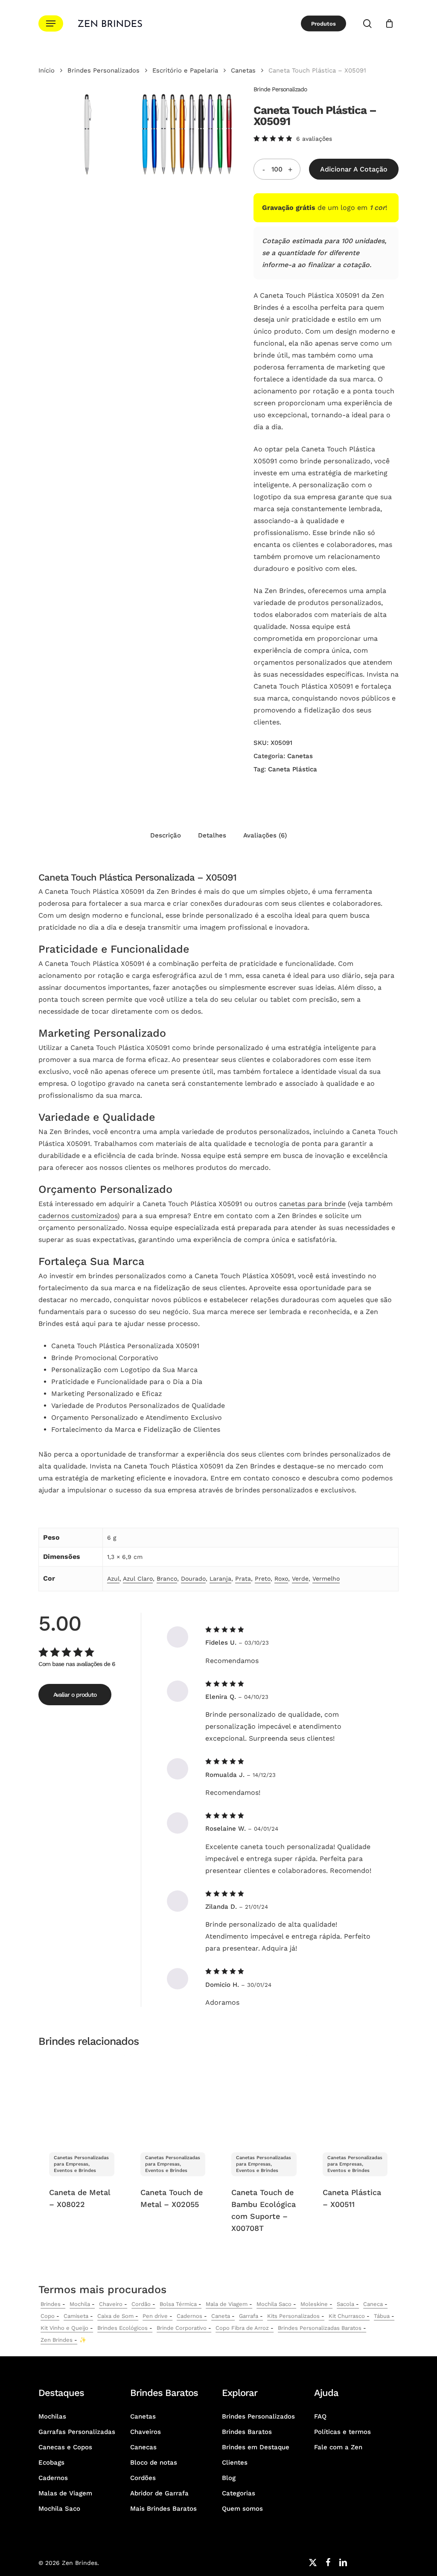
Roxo (281, 1579)
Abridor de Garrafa (159, 2493)
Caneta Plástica (293, 769)
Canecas (143, 2447)
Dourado (193, 1579)
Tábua (382, 2316)
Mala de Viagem (227, 2304)
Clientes (235, 2463)
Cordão (141, 2304)
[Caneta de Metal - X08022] (82, 2098)
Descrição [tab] (166, 835)
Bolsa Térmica (178, 2304)
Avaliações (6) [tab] (265, 835)
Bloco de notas (154, 2463)
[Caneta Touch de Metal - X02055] (173, 2098)
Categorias (239, 2493)
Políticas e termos (342, 2432)
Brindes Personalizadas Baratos (320, 2328)
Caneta (221, 2316)
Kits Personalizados (293, 2316)
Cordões (143, 2478)
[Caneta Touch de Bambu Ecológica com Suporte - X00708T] (264, 2098)
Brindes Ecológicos (122, 2328)
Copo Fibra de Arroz (242, 2328)
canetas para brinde (312, 1204)
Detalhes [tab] (212, 835)
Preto (263, 1579)
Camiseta (76, 2316)
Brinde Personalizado (280, 89)
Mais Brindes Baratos (163, 2509)
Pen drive (155, 2316)
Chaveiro (111, 2304)
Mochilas (52, 2416)
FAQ (320, 2416)
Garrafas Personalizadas (77, 2432)
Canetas (243, 70)
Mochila (80, 2304)
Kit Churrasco (347, 2316)
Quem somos (242, 2509)
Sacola (345, 2304)
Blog (229, 2478)
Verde (300, 1579)
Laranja (220, 1579)
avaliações (314, 139)
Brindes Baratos (247, 2432)
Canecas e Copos (65, 2447)
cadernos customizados (78, 1216)
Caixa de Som (115, 2316)
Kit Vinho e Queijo (64, 2328)
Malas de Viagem (65, 2493)
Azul (113, 1579)
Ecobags (51, 2463)
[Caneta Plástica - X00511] (355, 2098)
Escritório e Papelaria (185, 70)
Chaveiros (146, 2432)
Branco (167, 1579)
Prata (243, 1579)
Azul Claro (138, 1579)
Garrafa (249, 2316)
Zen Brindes (57, 2340)
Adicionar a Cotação (354, 169)
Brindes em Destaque (256, 2447)
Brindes (51, 2304)
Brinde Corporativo (182, 2328)
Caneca (373, 2304)
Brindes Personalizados (103, 70)
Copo (48, 2316)
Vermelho (326, 1579)
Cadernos (189, 2316)
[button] (51, 24)
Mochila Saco (274, 2304)
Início (47, 70)
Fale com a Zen (338, 2447)
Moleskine (314, 2304)
